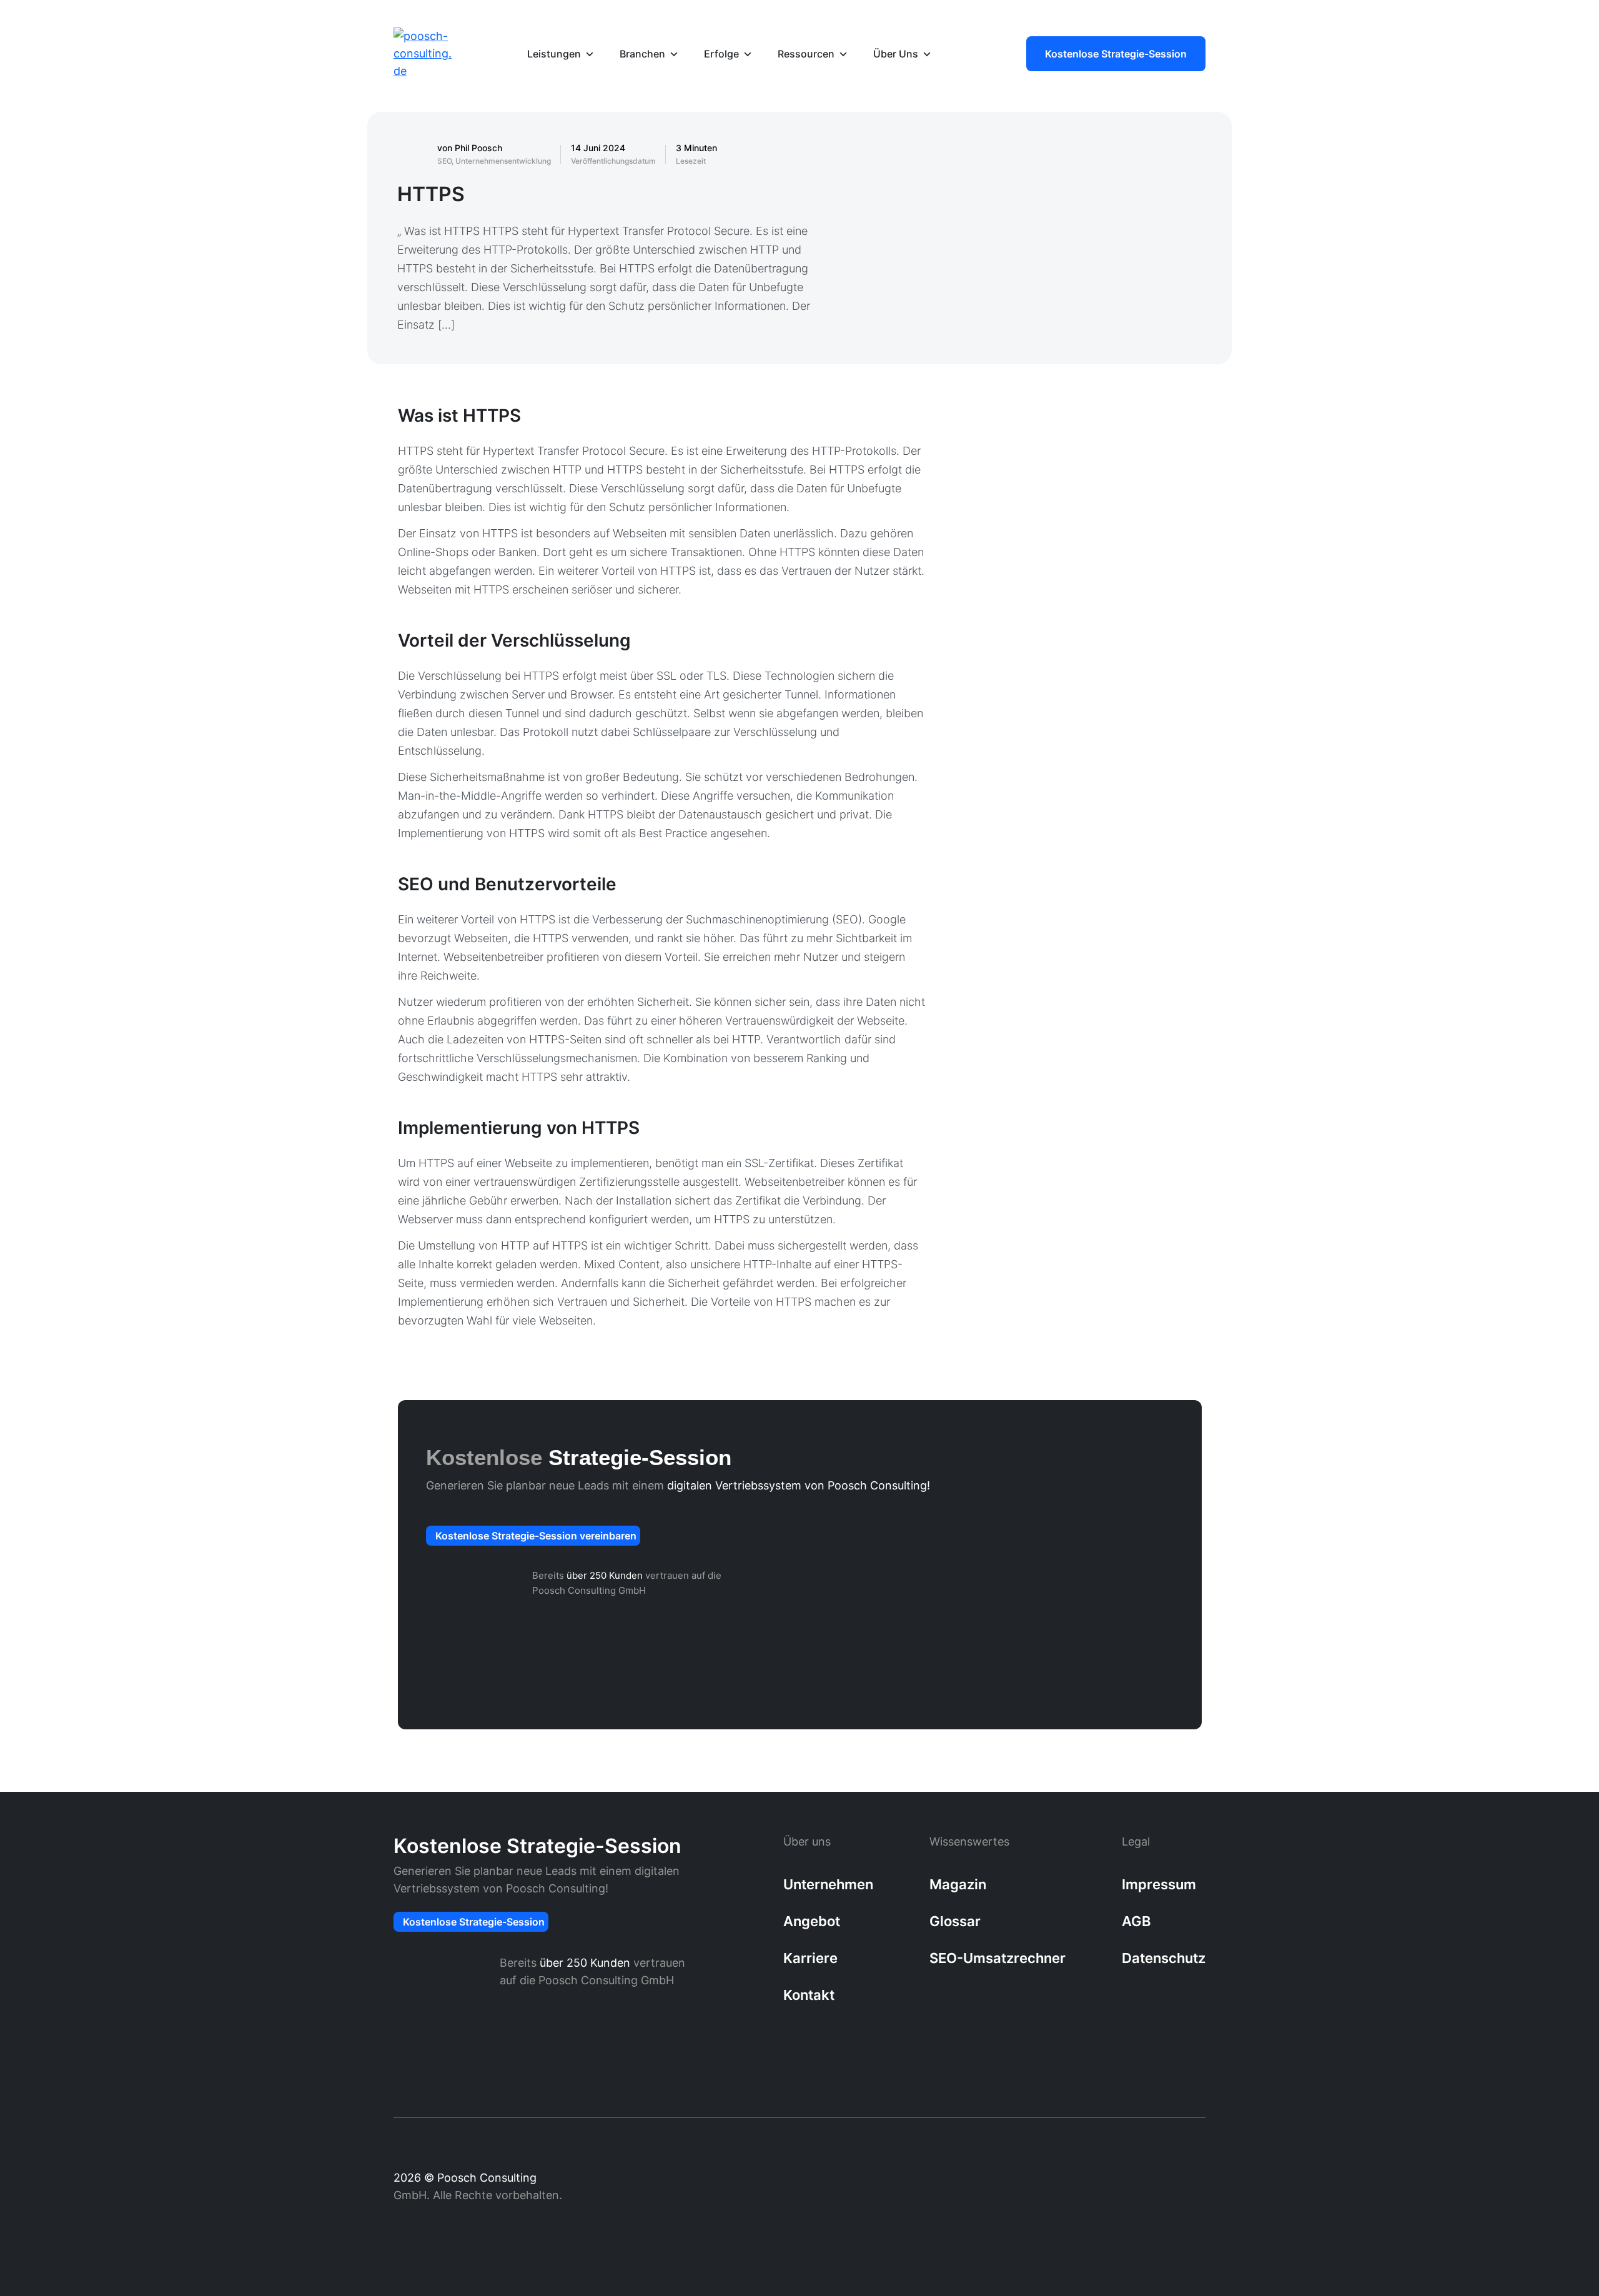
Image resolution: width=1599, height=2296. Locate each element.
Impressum (1159, 1884)
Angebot (812, 1921)
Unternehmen (828, 1884)
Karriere (810, 1958)
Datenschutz (1164, 1958)
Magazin (958, 1884)
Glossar (955, 1921)
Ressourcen (806, 54)
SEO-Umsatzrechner (998, 1958)
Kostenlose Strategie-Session (1116, 54)
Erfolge (721, 54)
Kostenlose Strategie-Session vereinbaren (536, 1536)
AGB (1136, 1921)
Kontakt (809, 1995)
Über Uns (896, 54)
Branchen (642, 54)
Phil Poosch (478, 148)
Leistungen (554, 54)
